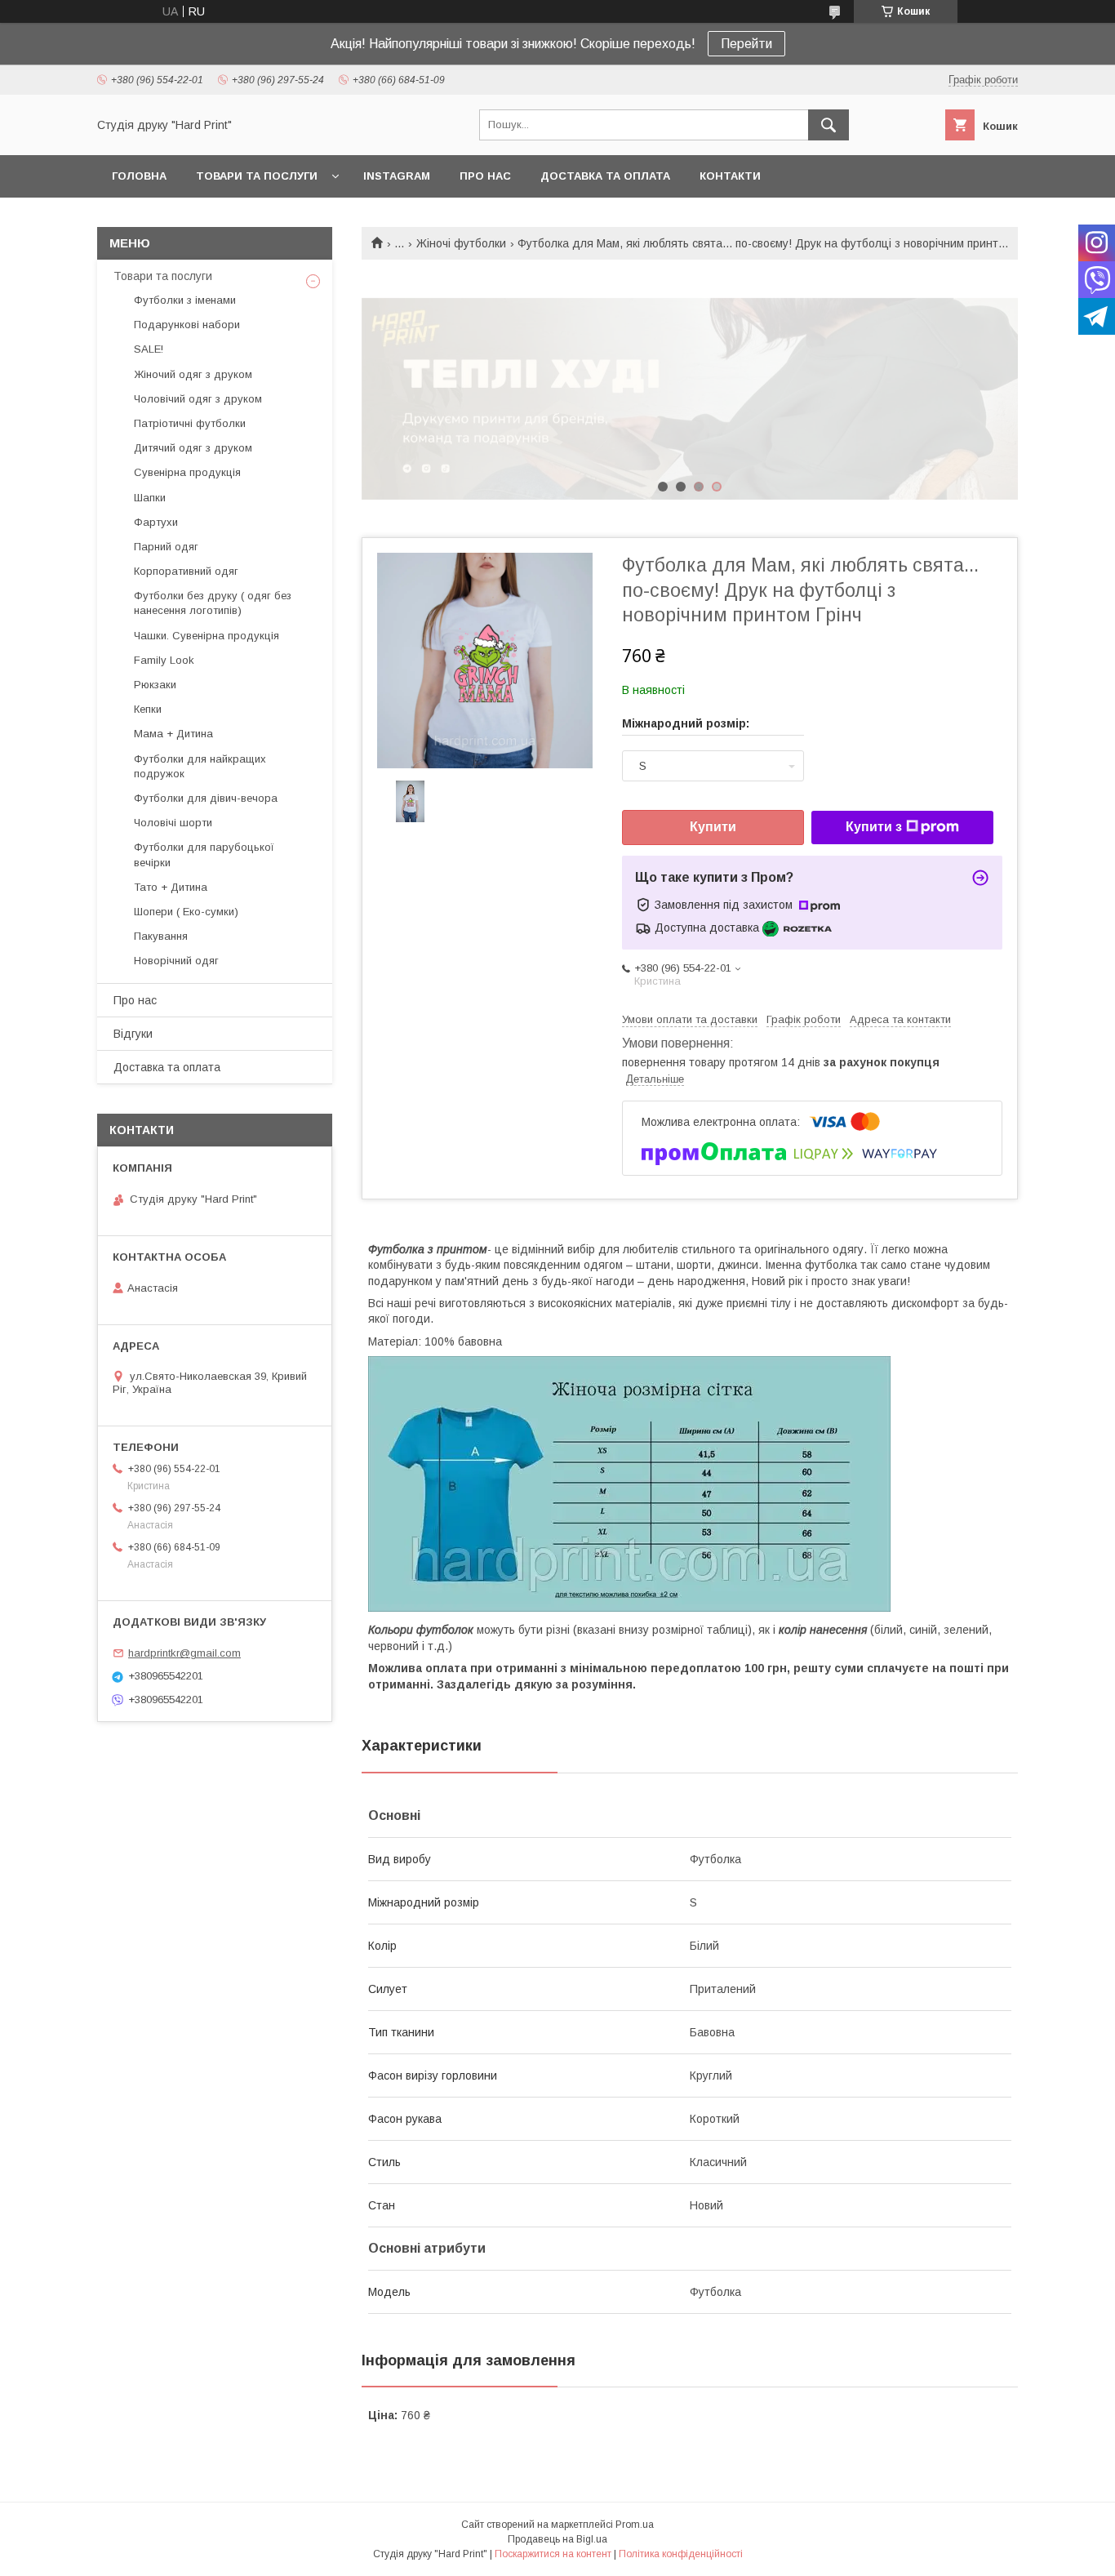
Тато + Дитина (171, 887)
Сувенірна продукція (187, 472)
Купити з (874, 827)
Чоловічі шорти (173, 823)
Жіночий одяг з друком (193, 374)
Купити (713, 827)
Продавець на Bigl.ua (557, 2539)
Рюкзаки (155, 685)
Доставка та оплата (605, 176)
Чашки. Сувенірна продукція (207, 636)
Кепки (148, 709)
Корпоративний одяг (186, 571)
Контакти (730, 176)
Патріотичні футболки (190, 423)
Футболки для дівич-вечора (206, 798)
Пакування (161, 936)
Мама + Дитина (173, 734)
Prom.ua (635, 2525)
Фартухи (156, 522)
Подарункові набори (187, 325)
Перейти (746, 44)
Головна (139, 176)
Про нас (485, 176)
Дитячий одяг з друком (193, 448)
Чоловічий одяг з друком (198, 399)
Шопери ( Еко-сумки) (186, 912)
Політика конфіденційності (681, 2554)
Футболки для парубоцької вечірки (204, 854)
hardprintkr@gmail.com (184, 1653)
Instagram (397, 176)
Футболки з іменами (185, 300)
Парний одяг (166, 547)
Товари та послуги (257, 176)
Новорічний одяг (176, 961)
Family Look (164, 660)
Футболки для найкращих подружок (200, 766)
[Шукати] (828, 125)
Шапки (150, 498)
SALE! (149, 349)
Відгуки (133, 1034)
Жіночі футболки (461, 243)
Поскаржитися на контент (553, 2554)
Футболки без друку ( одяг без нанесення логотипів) (213, 603)
